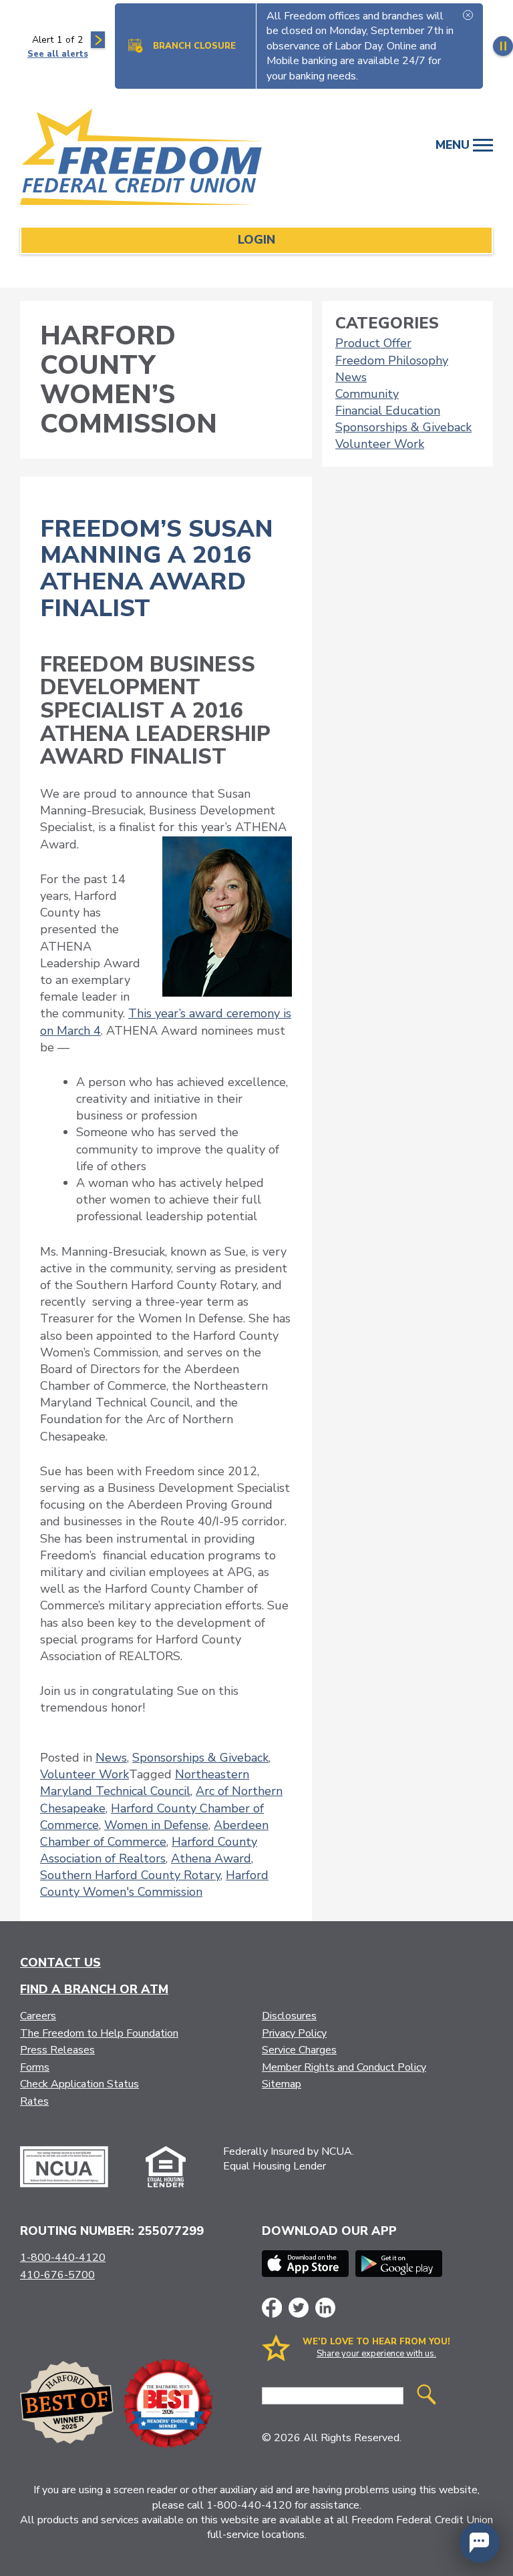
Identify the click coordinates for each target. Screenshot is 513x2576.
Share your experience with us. (376, 2354)
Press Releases (57, 2050)
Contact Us (60, 1963)
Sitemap (282, 2084)
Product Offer (373, 343)
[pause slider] (503, 46)
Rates (34, 2101)
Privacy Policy (294, 2033)
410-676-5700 (57, 2275)
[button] (480, 2543)
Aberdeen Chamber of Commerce (154, 1833)
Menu (454, 145)
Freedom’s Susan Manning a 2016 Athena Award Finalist (157, 569)
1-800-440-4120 (63, 2258)
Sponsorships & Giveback (200, 1758)
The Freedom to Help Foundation (99, 2033)
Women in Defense (156, 1825)
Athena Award (211, 1858)
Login (256, 240)
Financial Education (388, 411)
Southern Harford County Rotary (130, 1875)
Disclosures (289, 2016)
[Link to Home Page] (148, 159)
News (111, 1758)
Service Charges (299, 2050)
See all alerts (58, 54)
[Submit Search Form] (426, 2396)
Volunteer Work (84, 1774)
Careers (38, 2016)
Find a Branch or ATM (94, 1989)
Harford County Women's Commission (154, 1883)
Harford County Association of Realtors (149, 1850)
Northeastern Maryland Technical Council (145, 1783)
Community (367, 394)
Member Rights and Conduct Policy (344, 2067)
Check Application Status (79, 2084)
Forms (35, 2067)
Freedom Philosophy (392, 360)
